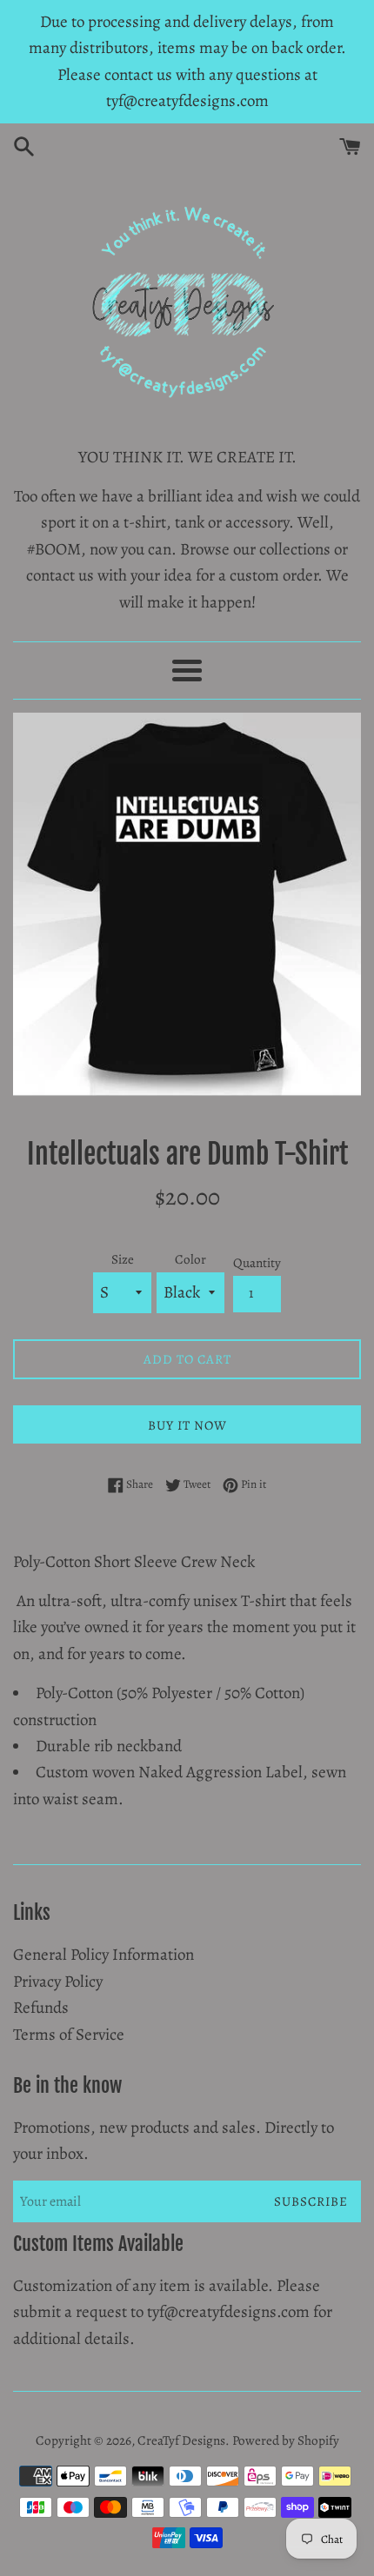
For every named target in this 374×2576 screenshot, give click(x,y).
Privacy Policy (58, 1982)
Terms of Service (69, 2035)
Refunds (41, 2008)
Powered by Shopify (286, 2440)
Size (123, 1259)
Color (190, 1259)
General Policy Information (104, 1955)
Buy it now (187, 1425)
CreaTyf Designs (181, 2440)
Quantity (257, 1263)
